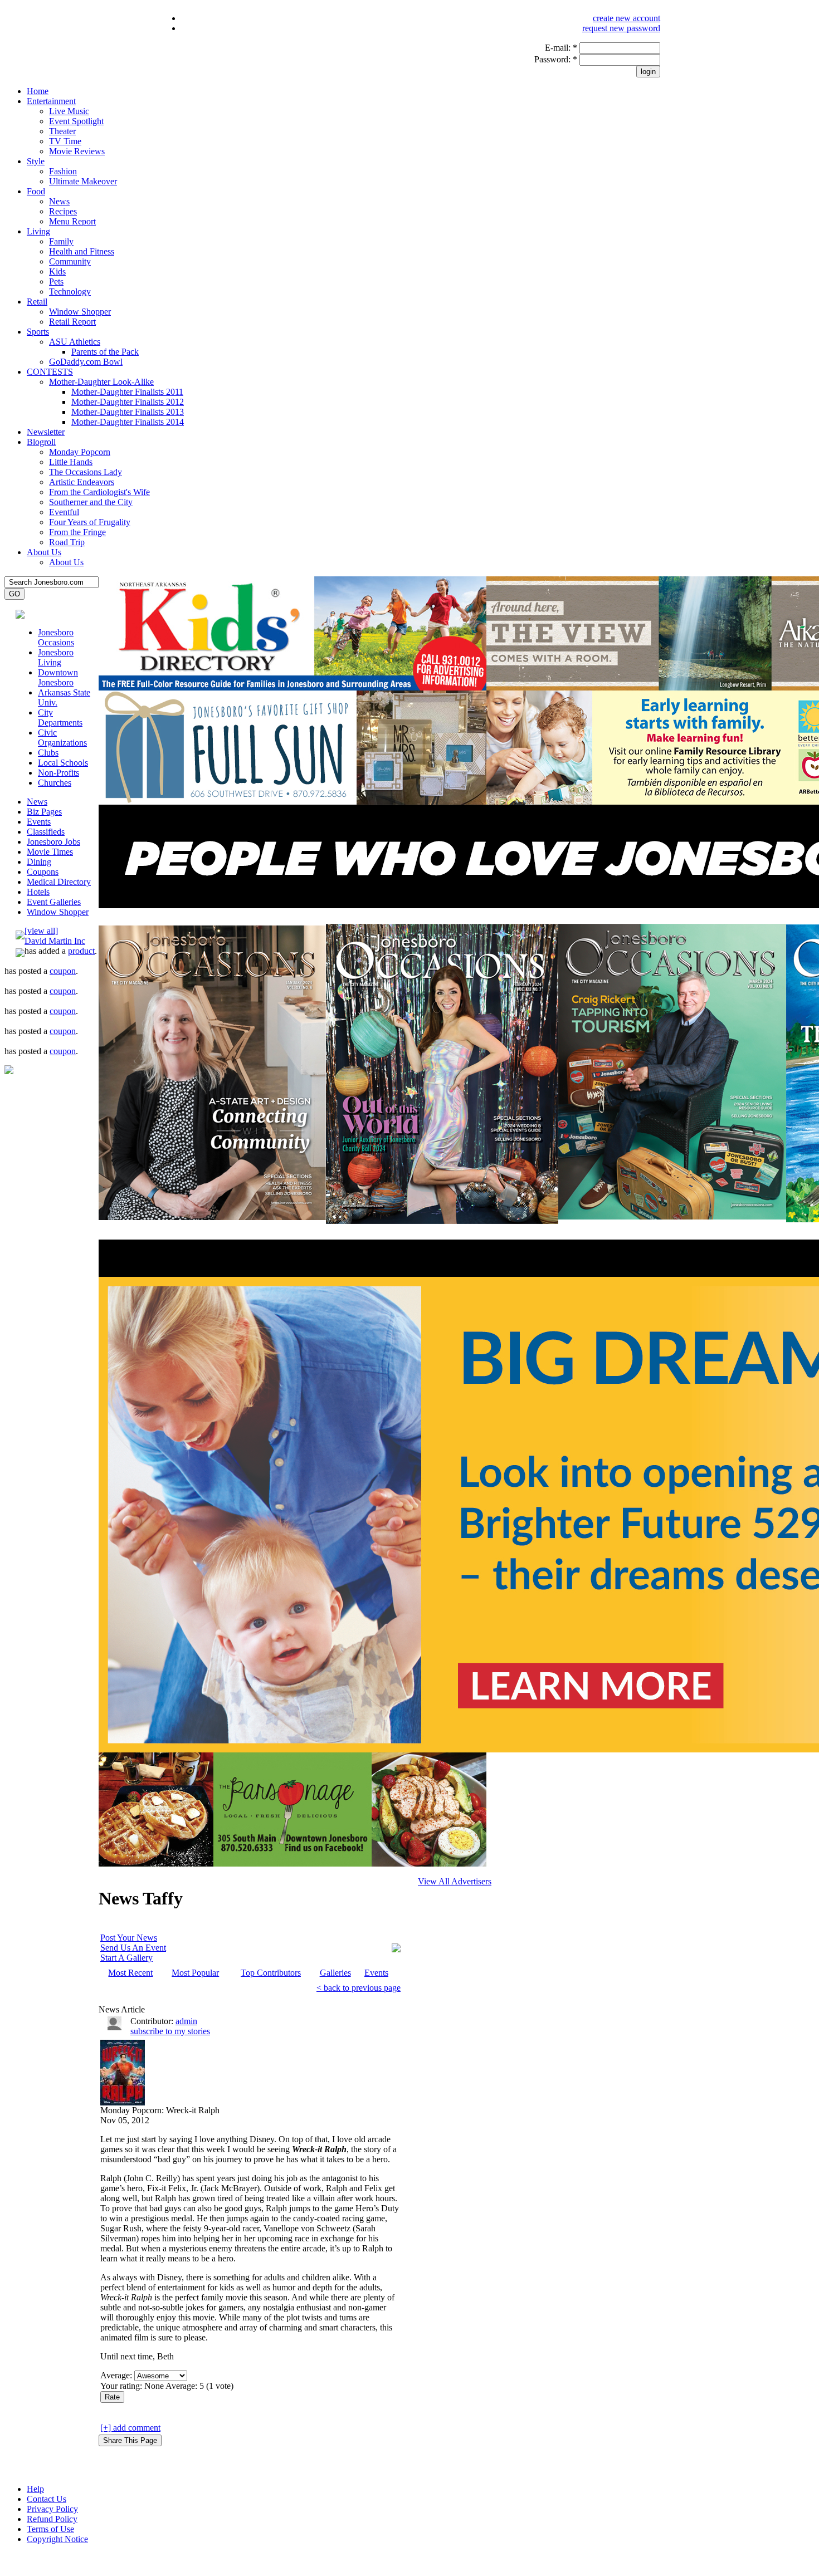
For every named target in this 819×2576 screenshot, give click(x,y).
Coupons (43, 872)
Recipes (63, 211)
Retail (37, 302)
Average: (117, 2375)
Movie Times (50, 852)
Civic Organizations (62, 738)
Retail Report (72, 322)
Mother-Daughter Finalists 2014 (128, 422)
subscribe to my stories (170, 2031)
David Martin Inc (55, 941)
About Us (44, 552)
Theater (62, 131)
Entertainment (51, 101)
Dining (39, 862)
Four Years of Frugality (90, 522)
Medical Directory (59, 882)
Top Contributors (271, 1973)
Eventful (64, 512)
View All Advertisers (455, 1881)
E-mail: (561, 48)
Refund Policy (52, 2519)
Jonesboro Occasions (56, 637)
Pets (56, 281)
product (81, 951)
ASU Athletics (75, 342)
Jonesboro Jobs (53, 842)
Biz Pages (44, 812)
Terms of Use (50, 2529)
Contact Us (47, 2499)
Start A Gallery (126, 1958)
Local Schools (63, 763)
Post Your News (129, 1938)
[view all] (41, 931)
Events (39, 822)
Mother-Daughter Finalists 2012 (128, 402)
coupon (63, 971)
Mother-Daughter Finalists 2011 (127, 392)
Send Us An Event (133, 1948)
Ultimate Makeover (83, 181)
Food (36, 191)
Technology (70, 292)
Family (61, 241)
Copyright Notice (57, 2539)
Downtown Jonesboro (58, 677)
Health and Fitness (82, 251)
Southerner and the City (91, 502)
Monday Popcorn (80, 452)
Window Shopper (80, 312)
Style (36, 161)
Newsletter (46, 432)
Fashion (63, 171)
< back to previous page (359, 1988)
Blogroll (41, 442)
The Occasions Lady (86, 472)
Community (70, 261)
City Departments (60, 718)
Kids (57, 271)
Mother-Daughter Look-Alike (101, 382)
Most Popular (195, 1973)
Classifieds (46, 832)
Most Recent (130, 1973)
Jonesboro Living (56, 657)
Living (38, 231)
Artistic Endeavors (82, 482)
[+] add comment (130, 2428)
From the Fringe (77, 532)
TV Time (65, 141)
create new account (627, 18)
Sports (38, 332)
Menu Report (72, 221)
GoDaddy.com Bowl (86, 362)
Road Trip (67, 542)
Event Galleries (54, 902)
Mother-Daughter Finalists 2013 (128, 412)
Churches (55, 783)
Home (38, 91)
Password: (556, 59)
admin (186, 2021)
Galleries (335, 1973)
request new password (621, 28)
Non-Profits (58, 773)
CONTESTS (50, 372)
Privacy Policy (52, 2509)
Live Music (69, 111)
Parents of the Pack (105, 352)
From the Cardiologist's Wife (99, 492)
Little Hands (71, 462)
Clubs (48, 753)
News (59, 201)
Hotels (38, 892)
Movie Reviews (77, 151)
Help (35, 2489)
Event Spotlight (76, 121)
